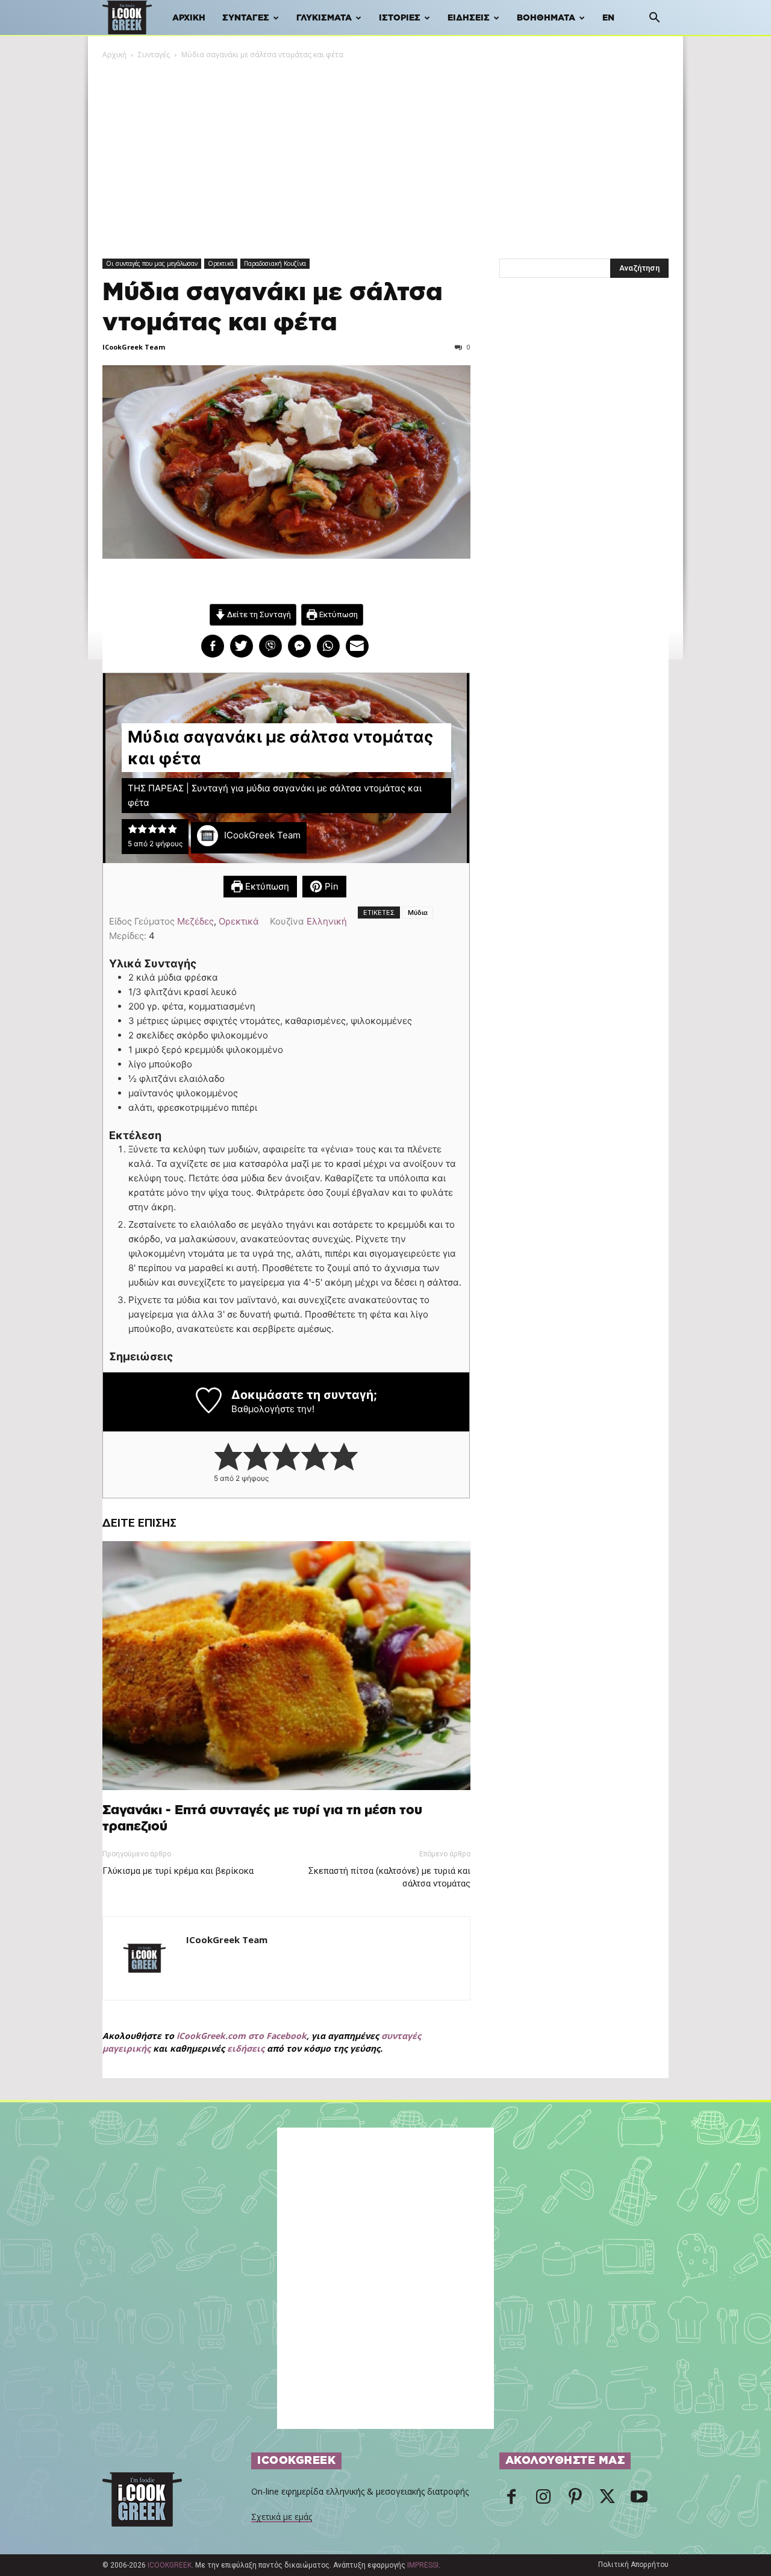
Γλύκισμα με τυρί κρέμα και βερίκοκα (178, 1871)
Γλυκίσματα (324, 18)
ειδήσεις (246, 2048)
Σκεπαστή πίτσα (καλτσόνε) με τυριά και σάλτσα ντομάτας (389, 1877)
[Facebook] (511, 2500)
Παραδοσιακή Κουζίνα (275, 263)
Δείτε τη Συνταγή (258, 614)
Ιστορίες (400, 18)
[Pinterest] (575, 2500)
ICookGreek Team (134, 347)
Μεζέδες (195, 921)
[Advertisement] (385, 151)
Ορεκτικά (221, 263)
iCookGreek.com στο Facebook (242, 2036)
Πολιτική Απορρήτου (633, 2565)
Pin (330, 886)
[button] (654, 19)
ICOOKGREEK (170, 2565)
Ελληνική (327, 921)
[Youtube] (639, 2500)
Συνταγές (246, 18)
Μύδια (418, 913)
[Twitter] (607, 2500)
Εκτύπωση (338, 614)
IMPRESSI (423, 2565)
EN (608, 18)
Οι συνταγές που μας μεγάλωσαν (152, 263)
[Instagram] (543, 2500)
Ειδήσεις (469, 18)
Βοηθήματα (546, 18)
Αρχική (189, 18)
